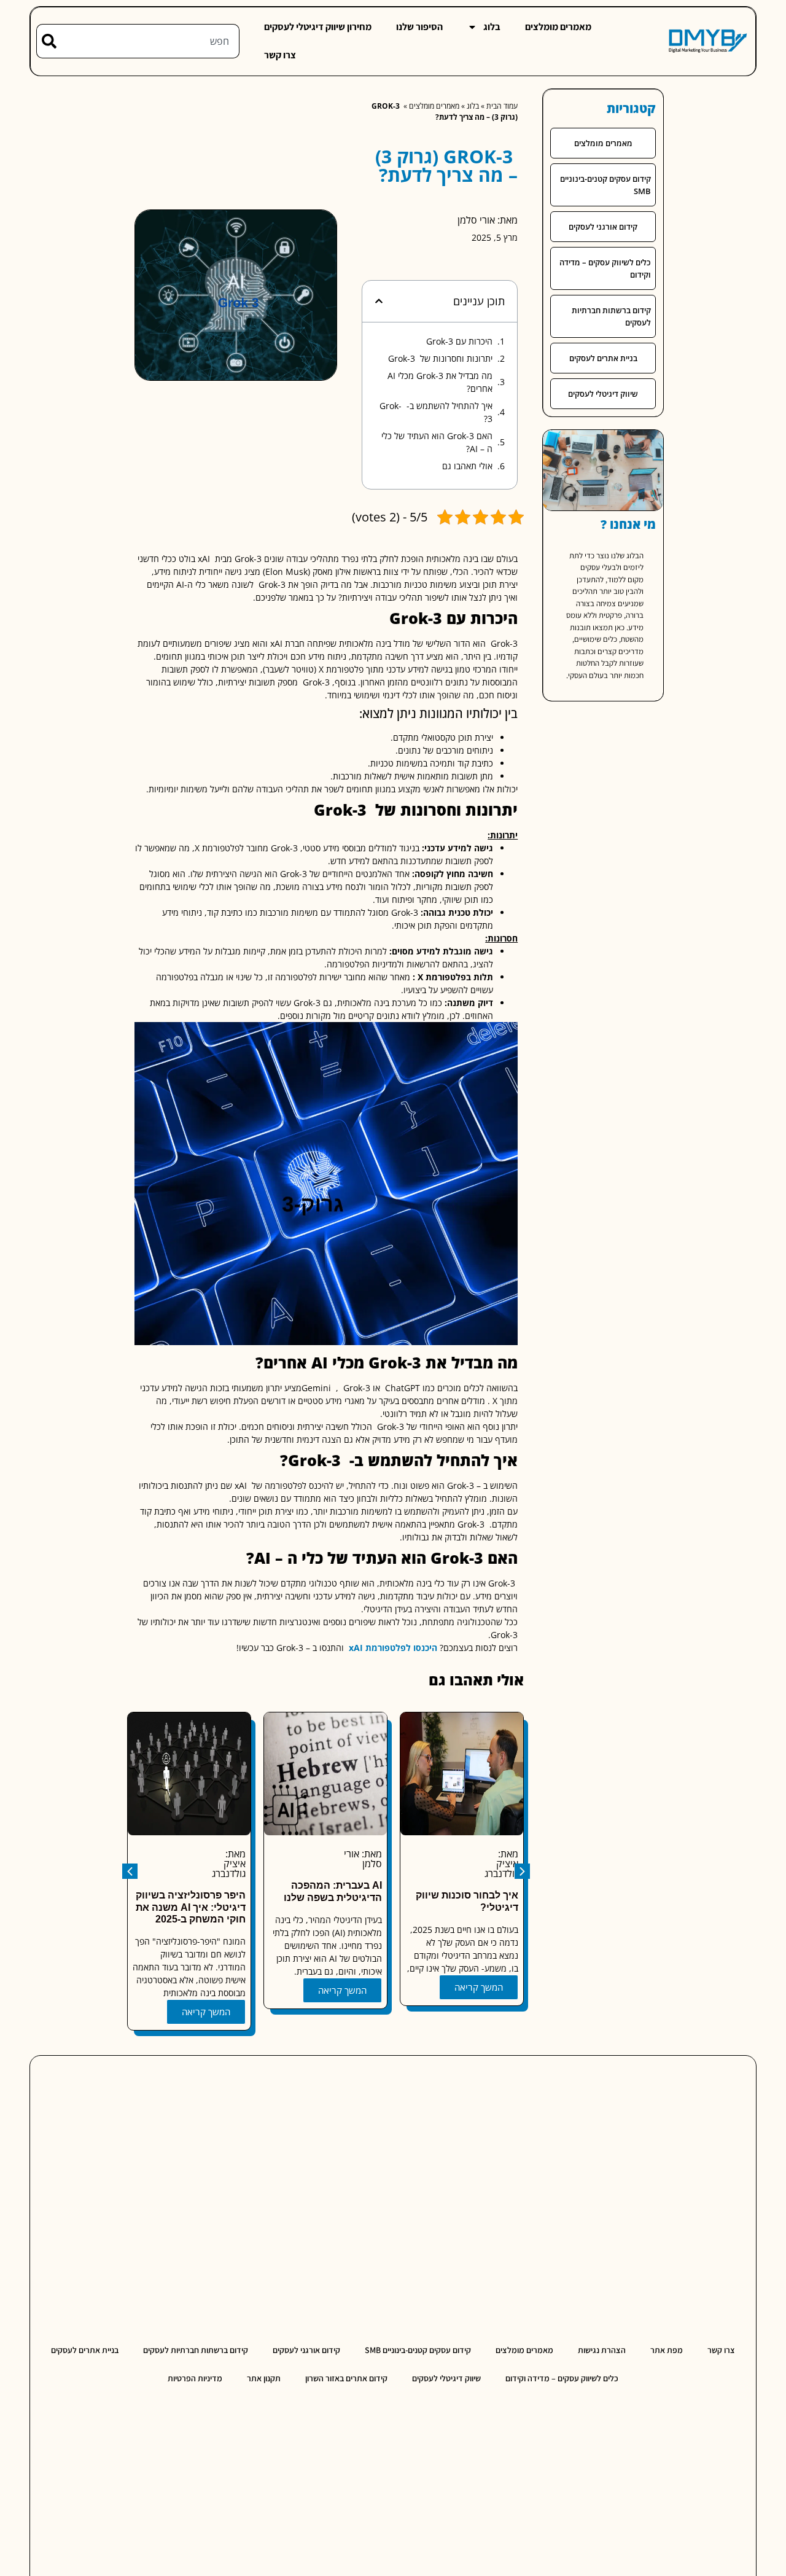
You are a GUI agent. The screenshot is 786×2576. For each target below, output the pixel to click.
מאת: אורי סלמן (488, 220)
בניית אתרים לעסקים (603, 358)
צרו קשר (280, 55)
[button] (379, 301)
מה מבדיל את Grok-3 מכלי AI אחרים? (440, 382)
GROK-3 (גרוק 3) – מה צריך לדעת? (446, 166)
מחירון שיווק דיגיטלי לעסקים (318, 27)
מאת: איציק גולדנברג (359, 1864)
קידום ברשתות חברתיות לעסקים (611, 316)
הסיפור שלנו (419, 27)
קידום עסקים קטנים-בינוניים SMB (605, 185)
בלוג (492, 27)
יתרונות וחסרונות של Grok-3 (440, 358)
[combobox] (148, 41)
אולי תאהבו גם (467, 466)
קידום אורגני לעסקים (603, 227)
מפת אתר (667, 2350)
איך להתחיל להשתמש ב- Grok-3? (436, 412)
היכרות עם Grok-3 (459, 341)
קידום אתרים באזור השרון (346, 2378)
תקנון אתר (264, 2378)
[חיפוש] (46, 41)
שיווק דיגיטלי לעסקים (603, 394)
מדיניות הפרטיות (195, 2378)
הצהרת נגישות (602, 2350)
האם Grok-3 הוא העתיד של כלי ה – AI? (437, 442)
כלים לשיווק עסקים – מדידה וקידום (605, 268)
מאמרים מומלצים (558, 27)
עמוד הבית (502, 106)
